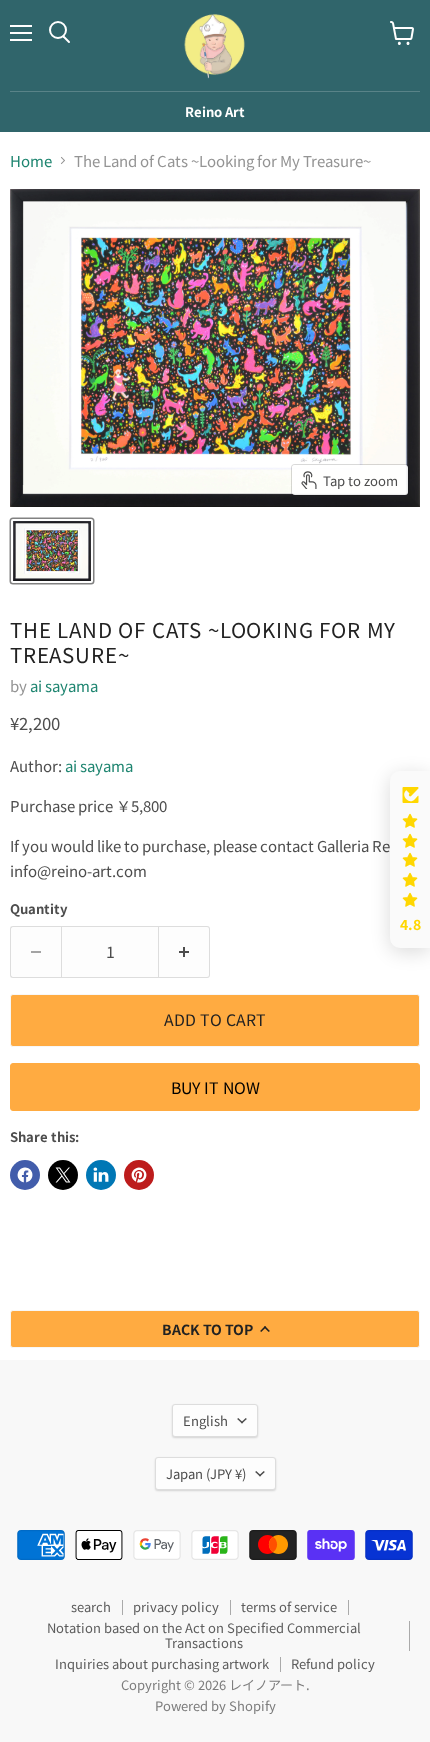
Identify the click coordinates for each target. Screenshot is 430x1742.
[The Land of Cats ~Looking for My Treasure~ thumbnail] (52, 551)
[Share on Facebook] (25, 1175)
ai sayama (64, 685)
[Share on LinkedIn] (101, 1175)
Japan (206, 1473)
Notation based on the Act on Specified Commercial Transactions (204, 1635)
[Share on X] (63, 1175)
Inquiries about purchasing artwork (162, 1663)
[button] (410, 859)
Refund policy (333, 1663)
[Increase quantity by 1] (184, 952)
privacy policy (176, 1606)
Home (31, 160)
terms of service (289, 1606)
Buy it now (215, 1087)
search (91, 1606)
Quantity (39, 908)
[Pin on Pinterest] (139, 1175)
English (205, 1420)
